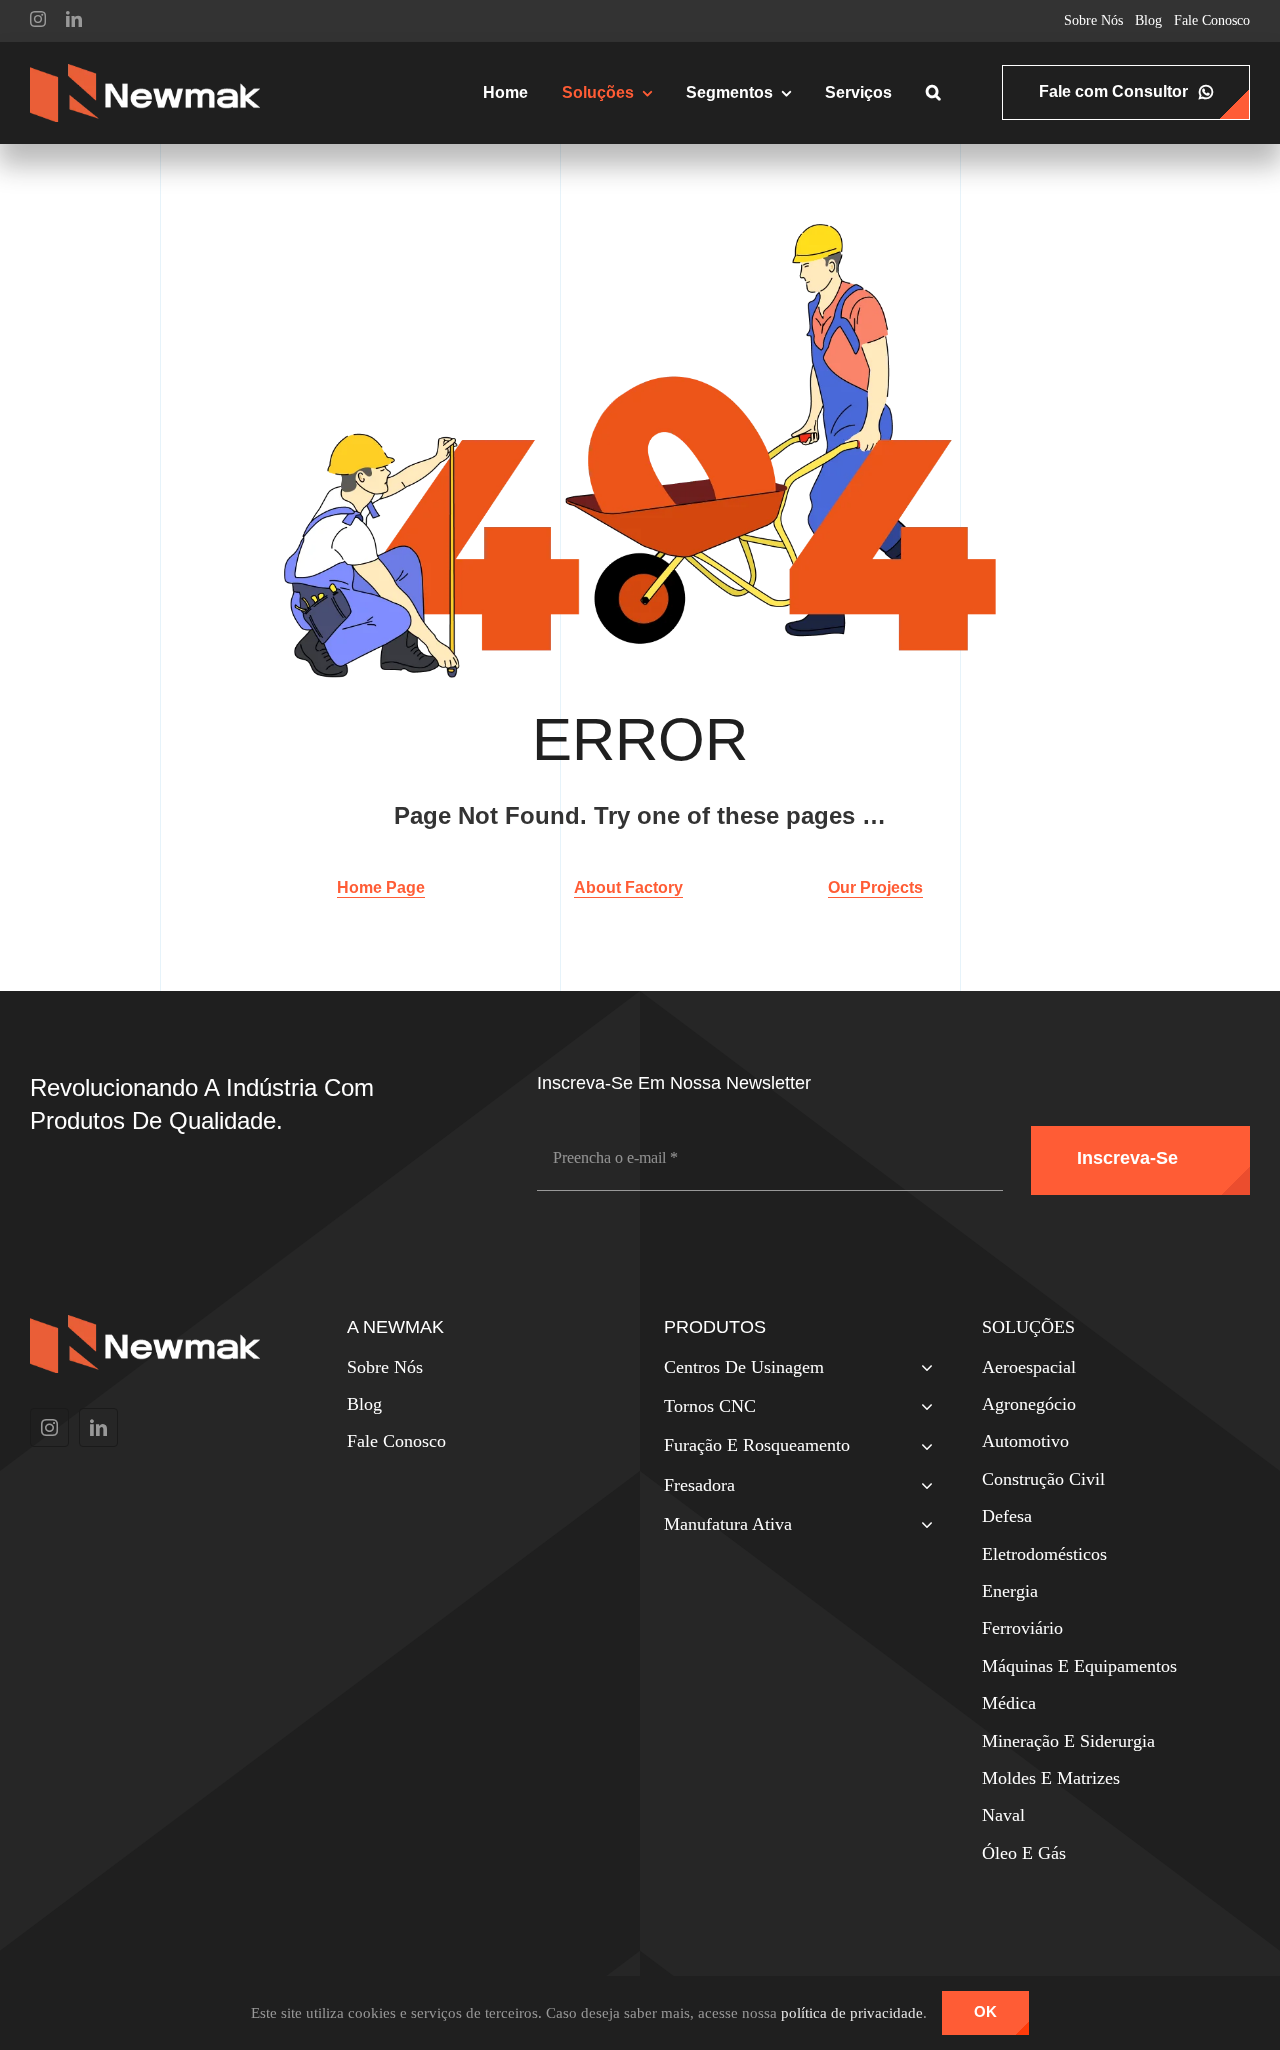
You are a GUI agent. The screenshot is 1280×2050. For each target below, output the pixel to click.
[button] (933, 93)
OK (985, 2011)
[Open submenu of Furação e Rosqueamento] (922, 1447)
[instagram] (38, 19)
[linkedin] (74, 19)
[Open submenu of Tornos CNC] (922, 1408)
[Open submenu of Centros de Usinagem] (922, 1369)
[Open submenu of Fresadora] (922, 1487)
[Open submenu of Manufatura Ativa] (922, 1526)
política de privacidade (852, 2013)
